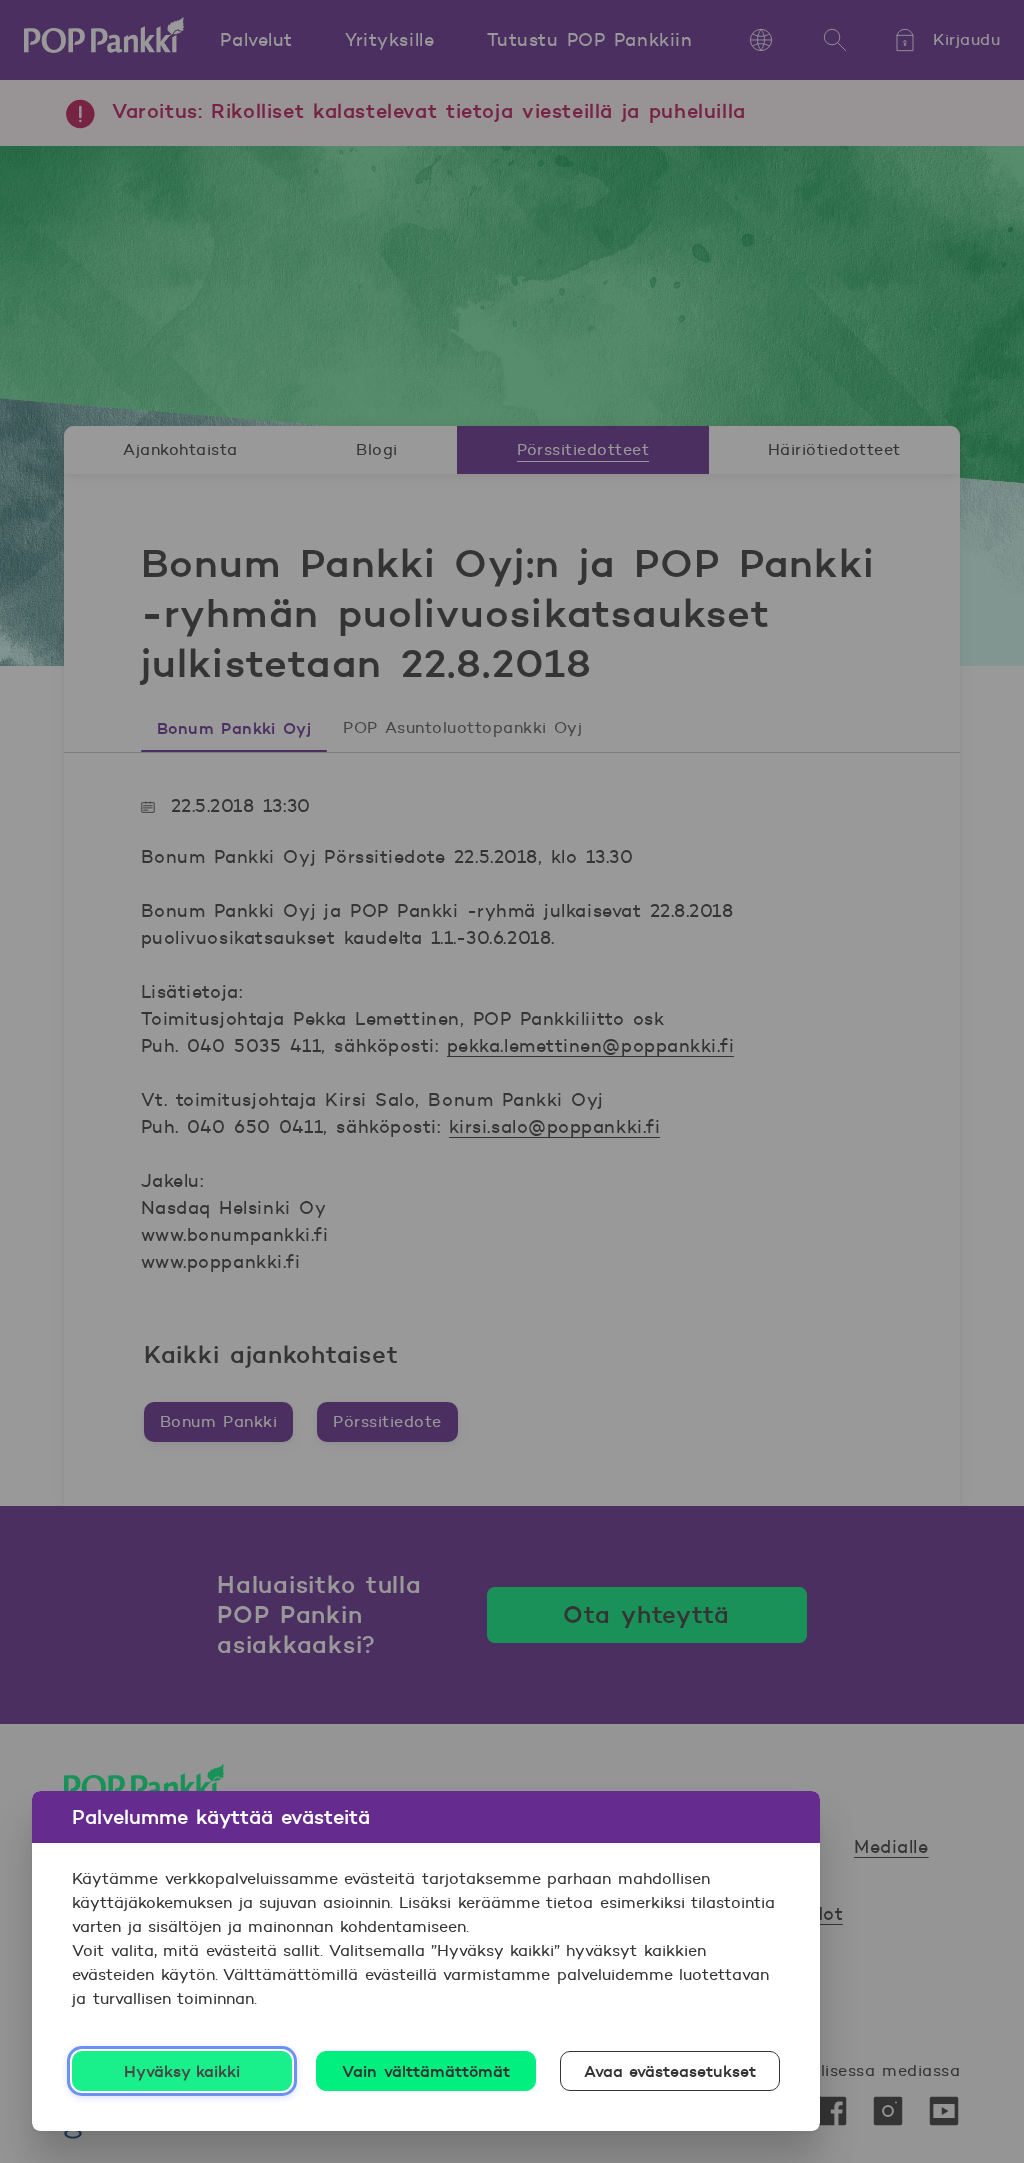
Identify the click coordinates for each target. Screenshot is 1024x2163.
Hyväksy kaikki (182, 2071)
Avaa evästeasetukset (670, 2071)
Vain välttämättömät (426, 2071)
